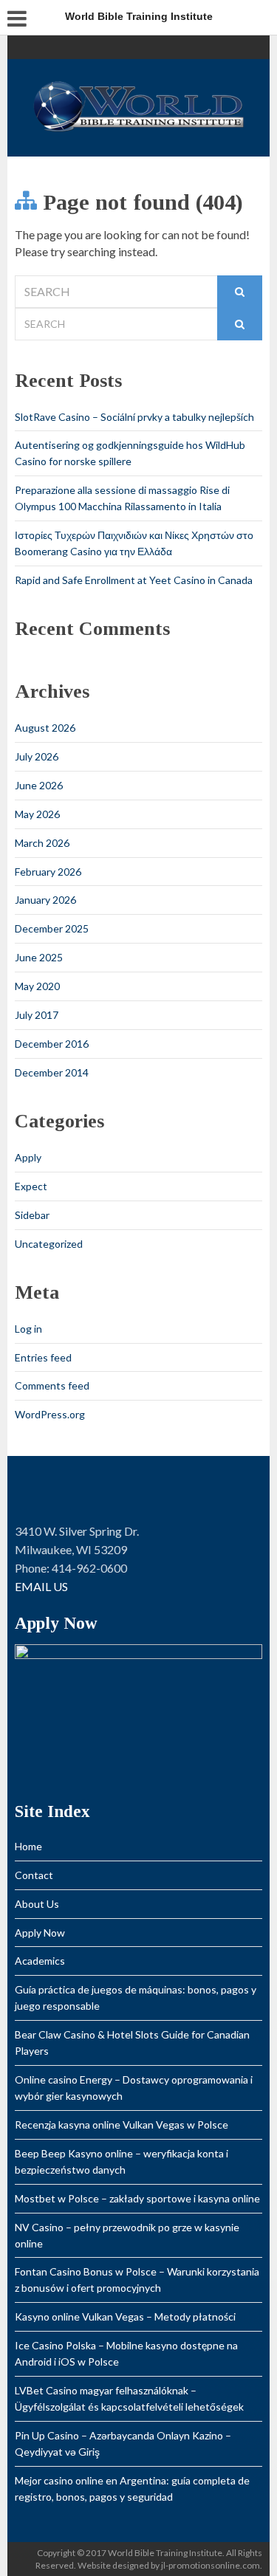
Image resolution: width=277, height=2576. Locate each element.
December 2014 (52, 1072)
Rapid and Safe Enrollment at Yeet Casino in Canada (134, 580)
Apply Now (40, 1933)
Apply (28, 1157)
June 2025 (39, 957)
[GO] (240, 292)
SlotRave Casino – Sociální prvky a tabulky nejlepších (134, 417)
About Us (37, 1904)
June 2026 (39, 785)
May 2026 (37, 814)
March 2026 (42, 843)
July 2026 (37, 756)
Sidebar (32, 1215)
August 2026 (45, 728)
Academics (40, 1961)
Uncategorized (49, 1244)
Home (28, 1846)
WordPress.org (50, 1414)
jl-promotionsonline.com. (212, 2565)
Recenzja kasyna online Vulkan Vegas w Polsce (122, 2125)
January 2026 (45, 900)
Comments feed (52, 1385)
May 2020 (37, 986)
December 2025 (52, 928)
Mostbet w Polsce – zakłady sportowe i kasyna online (137, 2198)
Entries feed (43, 1357)
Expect (31, 1186)
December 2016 (52, 1044)
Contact (34, 1875)
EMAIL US (41, 1586)
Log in (28, 1329)
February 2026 (48, 872)
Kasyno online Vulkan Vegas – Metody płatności (125, 2316)
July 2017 (37, 1015)
